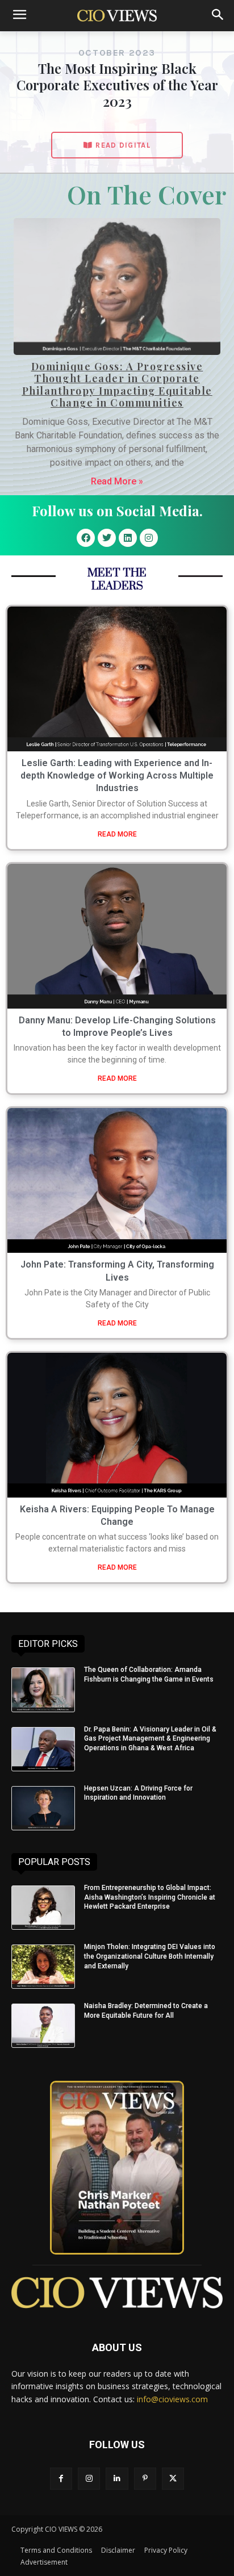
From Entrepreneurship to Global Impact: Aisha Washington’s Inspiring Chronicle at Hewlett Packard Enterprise (150, 1897)
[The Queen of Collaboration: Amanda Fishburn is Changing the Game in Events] (43, 1690)
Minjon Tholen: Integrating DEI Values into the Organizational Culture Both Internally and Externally (150, 1956)
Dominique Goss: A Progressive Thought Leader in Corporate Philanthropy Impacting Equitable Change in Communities (117, 385)
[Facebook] (86, 538)
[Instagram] (149, 538)
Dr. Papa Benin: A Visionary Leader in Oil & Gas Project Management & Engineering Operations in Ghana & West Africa (150, 1739)
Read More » (117, 481)
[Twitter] (107, 538)
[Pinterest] (145, 2479)
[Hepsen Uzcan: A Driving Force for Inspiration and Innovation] (43, 1808)
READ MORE (117, 834)
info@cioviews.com (172, 2399)
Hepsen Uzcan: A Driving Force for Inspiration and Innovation (138, 1793)
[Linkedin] (128, 538)
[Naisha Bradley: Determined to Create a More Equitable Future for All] (43, 2026)
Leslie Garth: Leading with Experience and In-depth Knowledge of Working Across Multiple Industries (117, 776)
